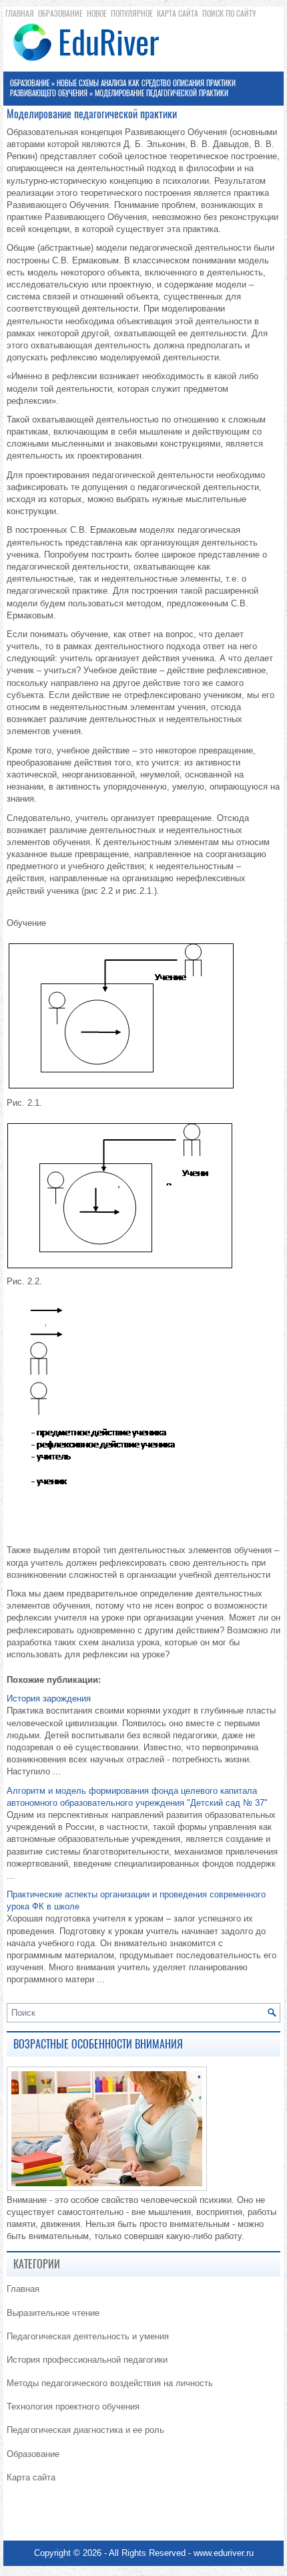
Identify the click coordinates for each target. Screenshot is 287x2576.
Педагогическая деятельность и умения (88, 2336)
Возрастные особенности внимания (98, 2044)
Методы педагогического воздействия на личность (110, 2383)
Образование (60, 13)
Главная (20, 13)
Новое (97, 13)
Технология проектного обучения (73, 2407)
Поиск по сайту (229, 13)
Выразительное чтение (53, 2313)
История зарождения (49, 1699)
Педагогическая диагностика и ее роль (85, 2430)
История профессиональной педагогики (87, 2360)
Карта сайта (178, 13)
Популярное (132, 13)
